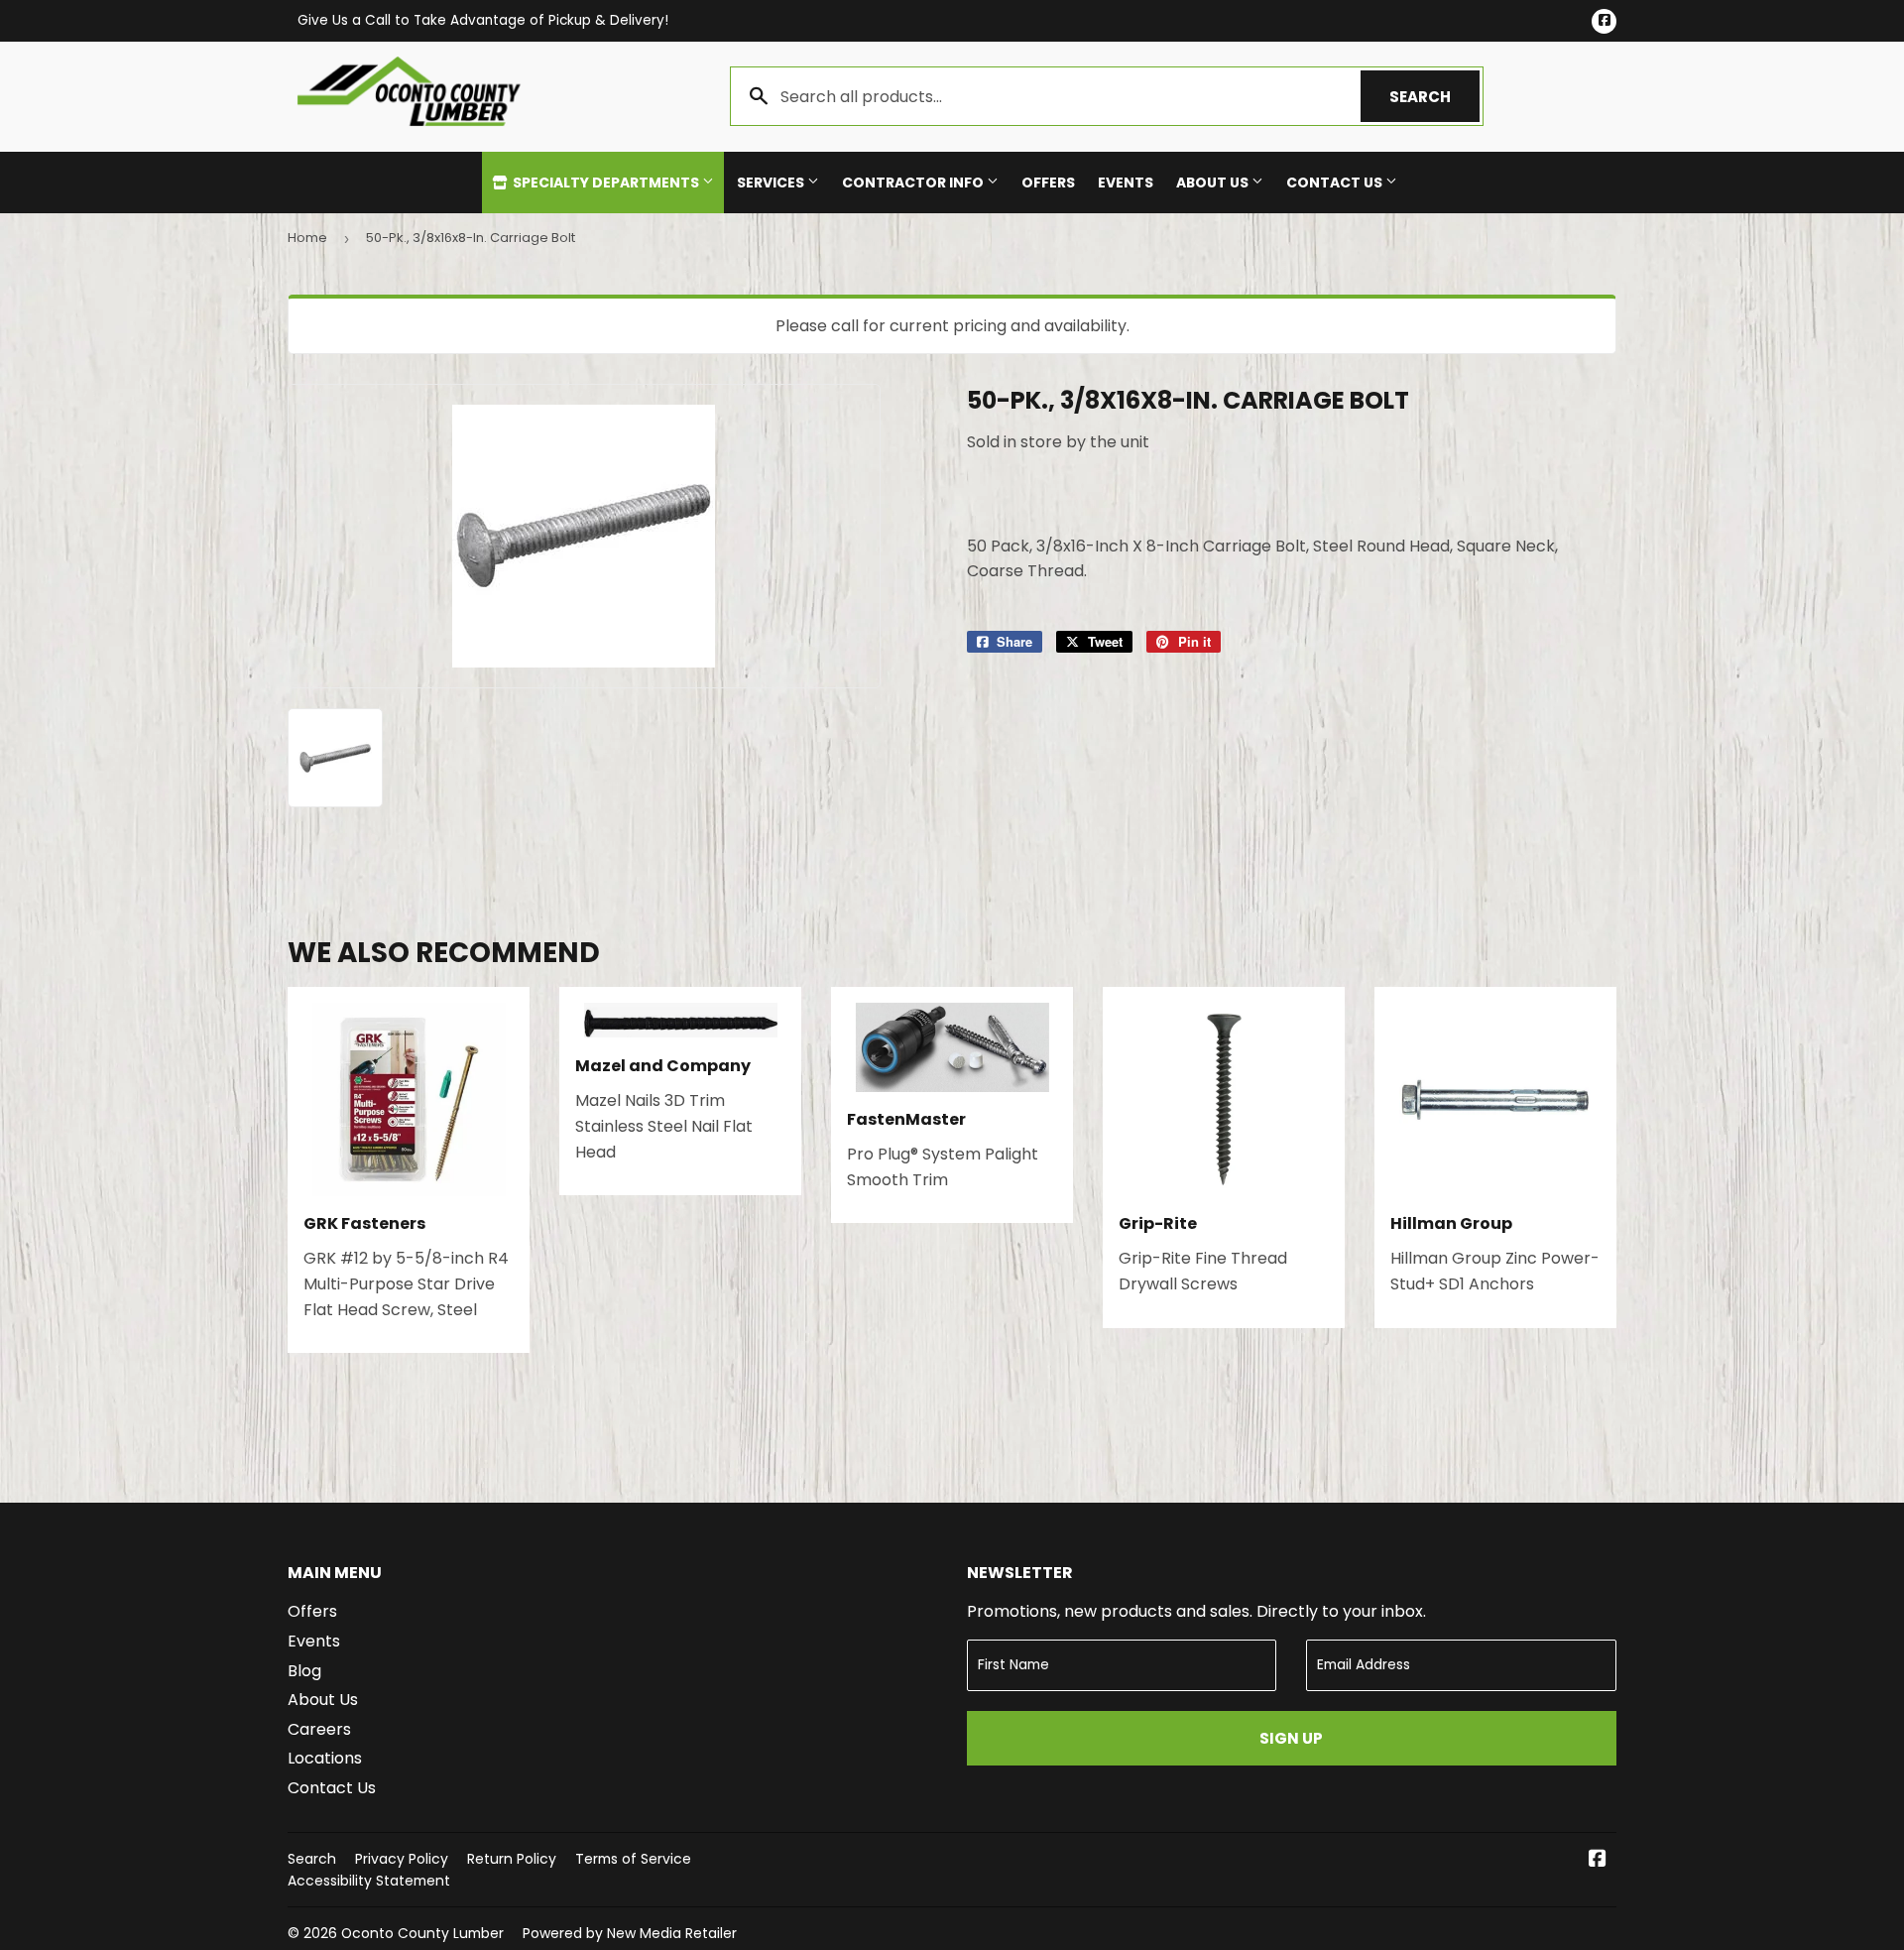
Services (772, 183)
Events (1126, 183)
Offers (1048, 183)
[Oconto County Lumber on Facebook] (1598, 1860)
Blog (304, 1671)
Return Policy (512, 1859)
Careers (319, 1729)
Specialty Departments (606, 183)
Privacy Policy (402, 1859)
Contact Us (1336, 183)
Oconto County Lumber (422, 1933)
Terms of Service (633, 1859)
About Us (1214, 183)
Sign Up (1291, 1738)
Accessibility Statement (369, 1881)
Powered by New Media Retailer (630, 1933)
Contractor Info (914, 183)
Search (1434, 97)
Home (307, 238)
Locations (325, 1758)
